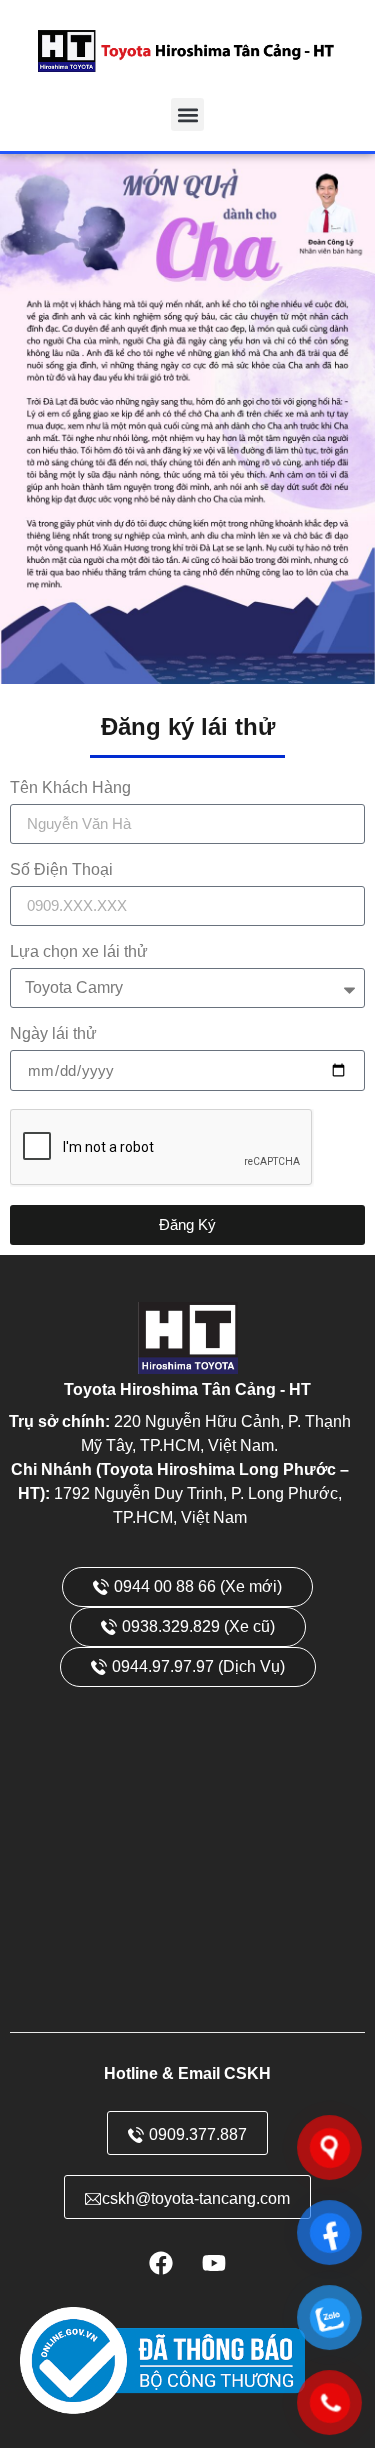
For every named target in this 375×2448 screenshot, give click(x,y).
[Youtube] (214, 2263)
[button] (187, 114)
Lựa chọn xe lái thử (79, 952)
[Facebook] (161, 2263)
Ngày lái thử (53, 1034)
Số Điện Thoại (61, 870)
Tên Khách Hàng (70, 788)
